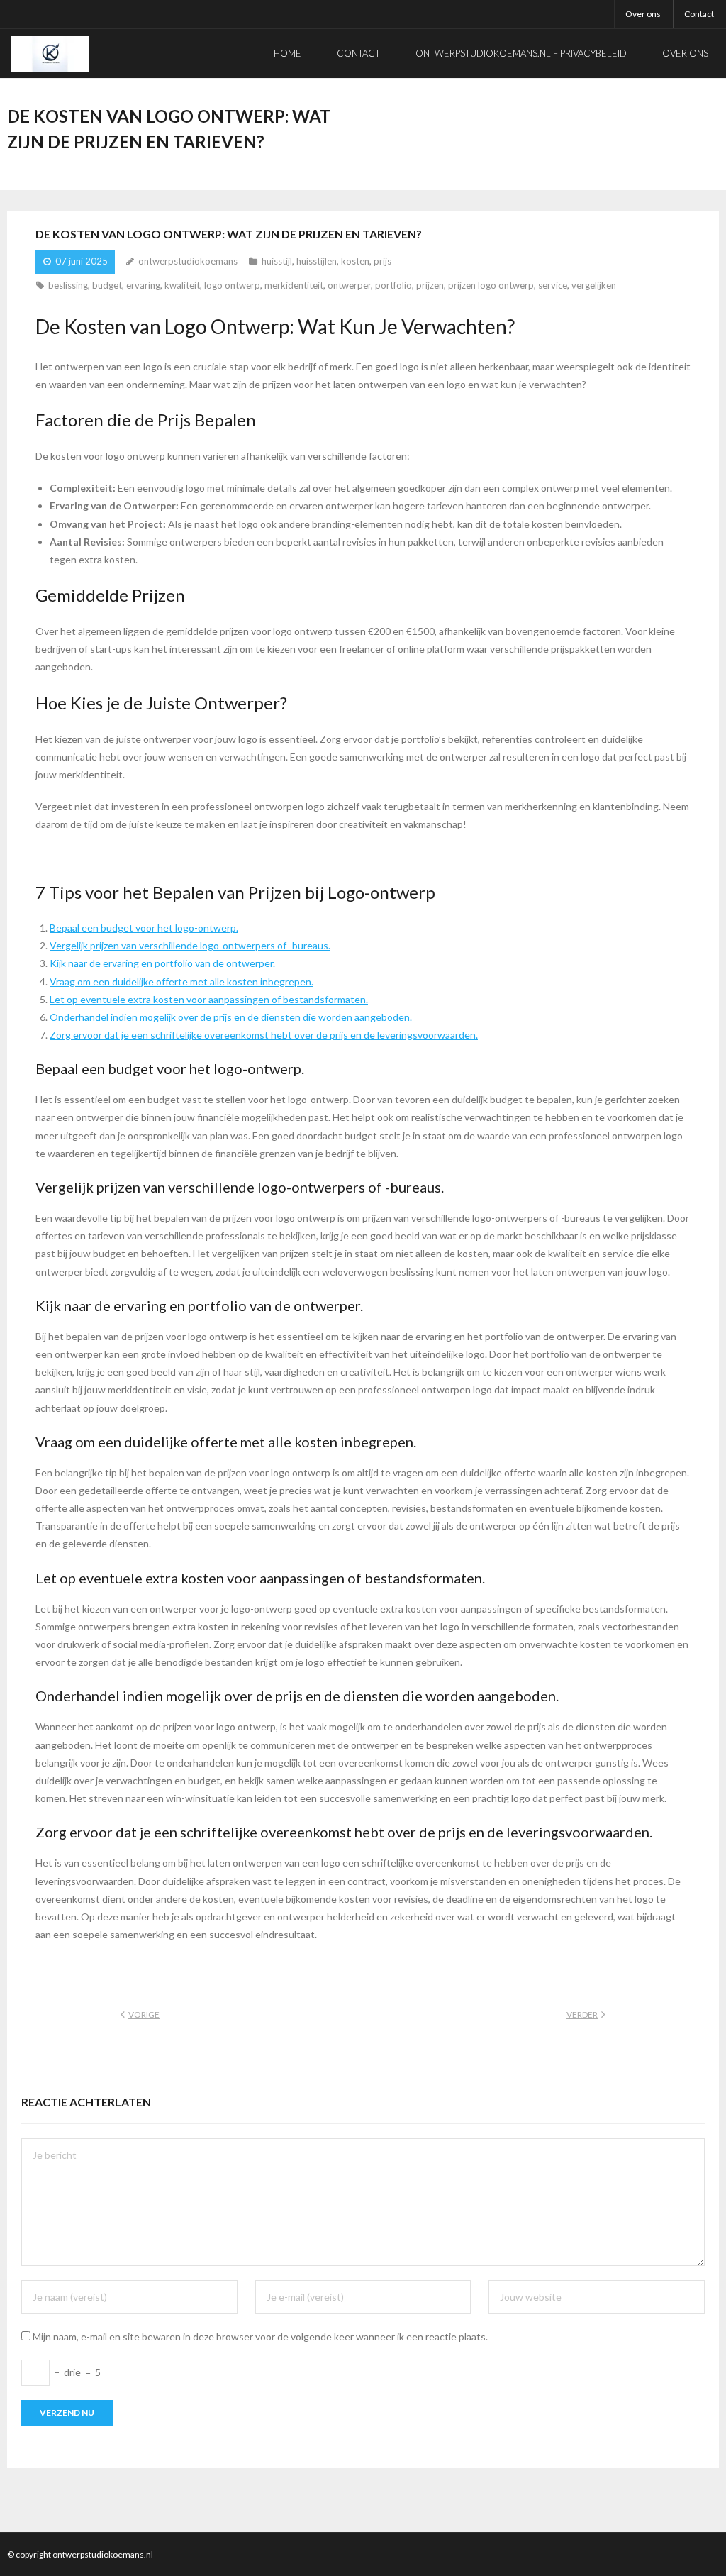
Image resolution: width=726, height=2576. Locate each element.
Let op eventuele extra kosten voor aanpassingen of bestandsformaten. (209, 999)
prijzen (430, 285)
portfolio (393, 285)
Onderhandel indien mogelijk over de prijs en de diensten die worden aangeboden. (231, 1017)
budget (107, 285)
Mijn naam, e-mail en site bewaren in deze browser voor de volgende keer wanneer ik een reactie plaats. (260, 2337)
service (553, 285)
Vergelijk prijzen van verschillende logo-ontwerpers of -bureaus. (190, 945)
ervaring (143, 285)
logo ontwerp (232, 285)
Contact (699, 14)
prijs (382, 261)
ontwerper (349, 285)
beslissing (68, 285)
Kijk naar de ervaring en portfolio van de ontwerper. (162, 963)
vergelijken (594, 285)
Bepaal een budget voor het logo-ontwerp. (144, 928)
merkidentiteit (294, 285)
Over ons (643, 14)
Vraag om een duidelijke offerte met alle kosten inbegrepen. (181, 982)
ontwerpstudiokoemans (188, 261)
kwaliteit (182, 285)
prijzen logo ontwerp (491, 285)
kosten (355, 261)
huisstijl (277, 261)
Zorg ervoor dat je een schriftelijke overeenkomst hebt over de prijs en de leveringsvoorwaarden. (264, 1035)
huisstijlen (317, 261)
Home (287, 53)
